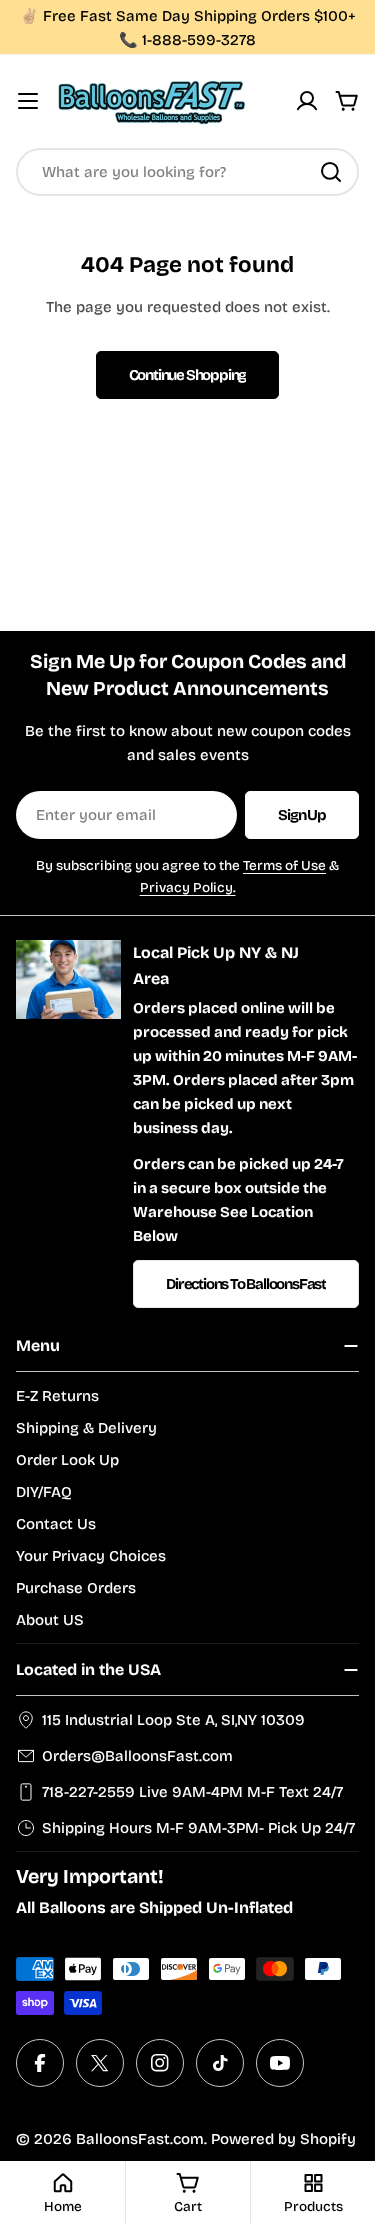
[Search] (331, 172)
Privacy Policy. (188, 887)
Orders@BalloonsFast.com (137, 1756)
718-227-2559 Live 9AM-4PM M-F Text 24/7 (192, 1792)
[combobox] (187, 172)
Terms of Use (284, 865)
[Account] (307, 101)
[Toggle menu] (28, 101)
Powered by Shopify (283, 2139)
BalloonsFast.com (140, 2139)
